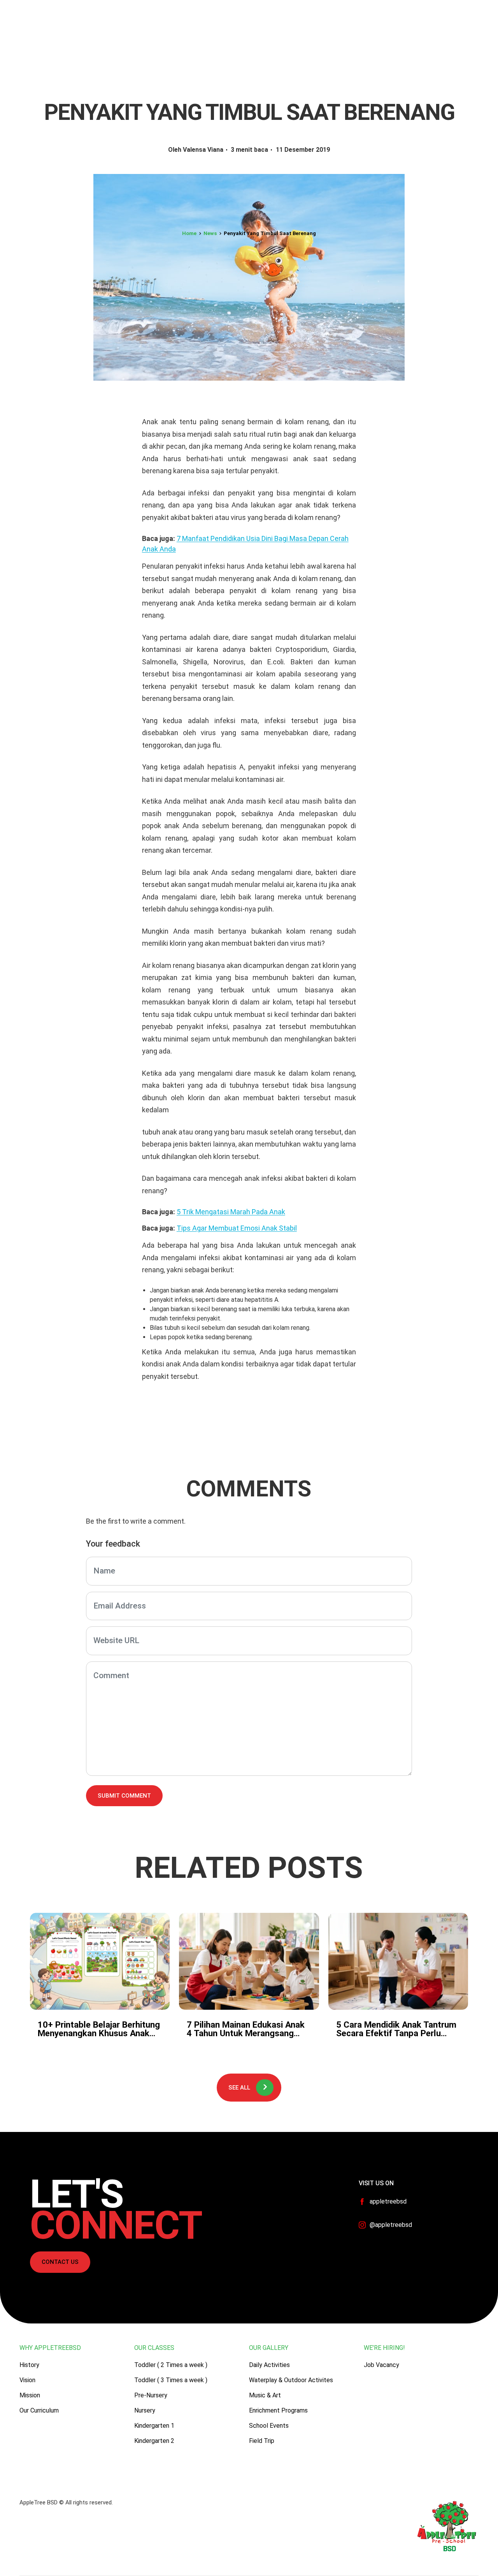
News (210, 233)
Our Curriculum (39, 2410)
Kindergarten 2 (154, 2441)
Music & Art (265, 2395)
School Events (269, 2426)
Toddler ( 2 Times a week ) (171, 2365)
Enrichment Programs (278, 2410)
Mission (30, 2395)
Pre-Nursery (151, 2395)
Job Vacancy (381, 2365)
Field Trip (262, 2441)
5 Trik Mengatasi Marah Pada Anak (231, 1212)
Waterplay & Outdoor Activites (291, 2380)
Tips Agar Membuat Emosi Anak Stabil (237, 1228)
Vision (27, 2380)
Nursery (145, 2410)
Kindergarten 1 (154, 2426)
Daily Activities (269, 2365)
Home (189, 233)
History (29, 2365)
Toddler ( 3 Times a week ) (171, 2380)
